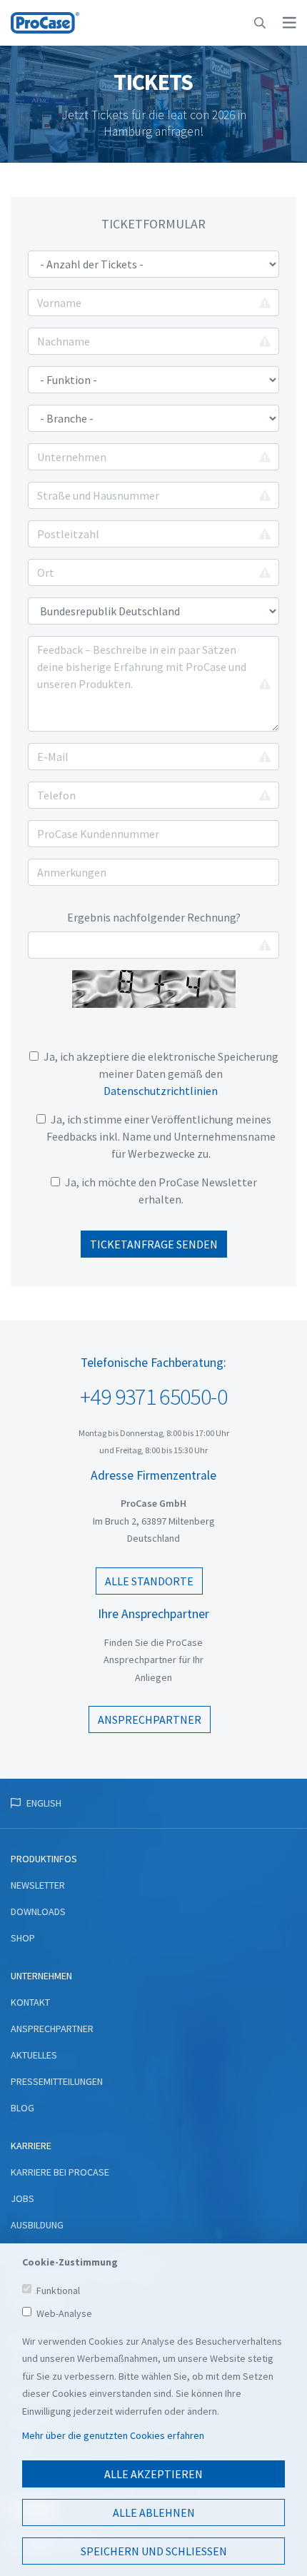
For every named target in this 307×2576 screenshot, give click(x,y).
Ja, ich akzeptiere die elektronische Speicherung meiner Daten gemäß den (161, 1074)
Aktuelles (34, 2055)
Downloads (38, 1911)
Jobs (22, 2198)
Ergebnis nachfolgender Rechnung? (154, 917)
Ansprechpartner (150, 1719)
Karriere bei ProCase (60, 2172)
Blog (22, 2108)
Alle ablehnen (154, 2512)
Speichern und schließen (154, 2551)
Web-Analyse (64, 2313)
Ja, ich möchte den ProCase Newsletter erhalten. (161, 1191)
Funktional (58, 2290)
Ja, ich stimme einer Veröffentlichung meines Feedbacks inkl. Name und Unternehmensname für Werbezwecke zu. (161, 1136)
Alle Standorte (149, 1581)
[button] (260, 23)
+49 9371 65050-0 (153, 1397)
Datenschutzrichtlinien (161, 1091)
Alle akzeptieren (153, 2474)
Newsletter (38, 1885)
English (44, 1803)
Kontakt (30, 2002)
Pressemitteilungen (57, 2081)
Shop (23, 1938)
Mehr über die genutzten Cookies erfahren (113, 2435)
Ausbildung (37, 2225)
